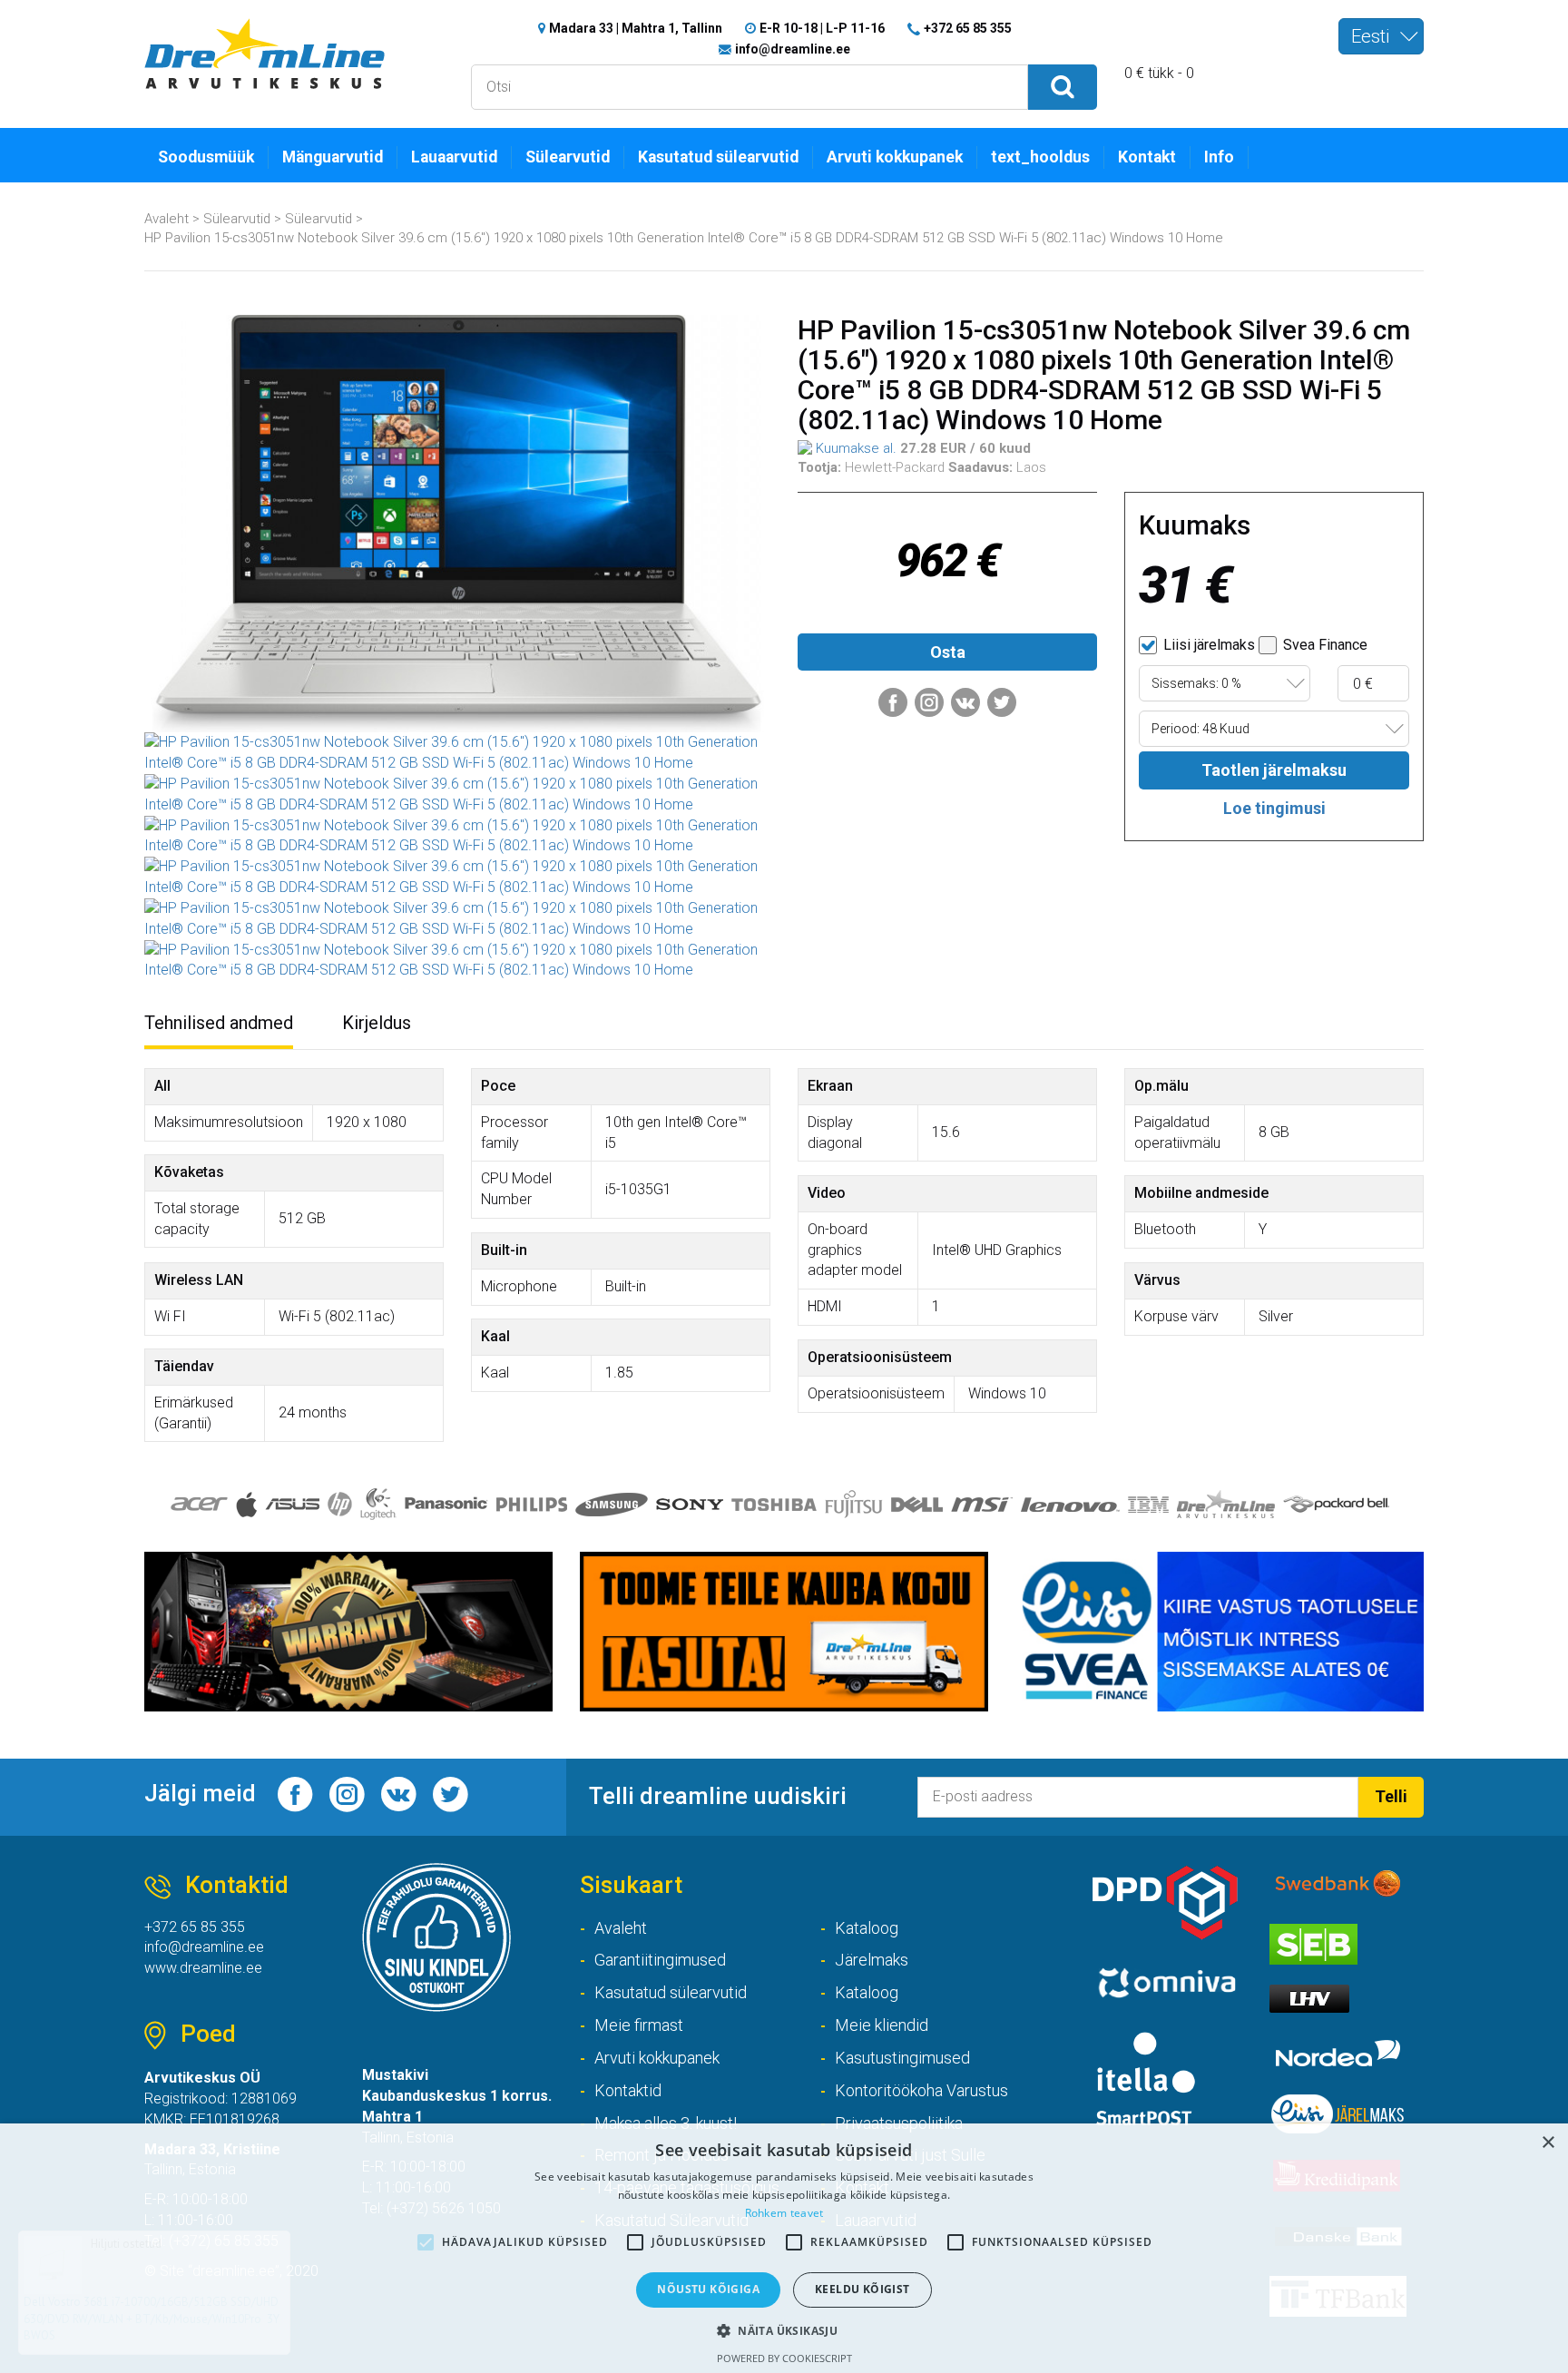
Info (1219, 157)
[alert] (784, 2248)
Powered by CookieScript (784, 2358)
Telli (1391, 1796)
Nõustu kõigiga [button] (708, 2289)
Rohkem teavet (784, 2213)
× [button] (1548, 2143)
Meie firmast (639, 2025)
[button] (784, 2330)
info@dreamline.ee (793, 49)
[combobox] (1381, 36)
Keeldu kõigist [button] (862, 2289)
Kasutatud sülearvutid (718, 157)
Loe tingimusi (1274, 808)
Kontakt (1147, 157)
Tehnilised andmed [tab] (219, 1023)
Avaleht (167, 219)
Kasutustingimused (902, 2058)
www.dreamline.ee (203, 1968)
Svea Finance (1323, 645)
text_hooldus (1040, 157)
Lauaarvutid (454, 157)
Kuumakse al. (854, 448)
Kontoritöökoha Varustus (921, 2090)
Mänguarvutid (333, 157)
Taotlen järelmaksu (1274, 770)
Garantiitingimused (660, 1960)
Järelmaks (872, 1960)
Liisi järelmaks (1207, 645)
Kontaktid (628, 2090)
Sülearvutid (568, 157)
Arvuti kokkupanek (895, 157)
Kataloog (867, 1928)
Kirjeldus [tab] (377, 1023)
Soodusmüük (206, 157)
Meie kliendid (882, 2025)
